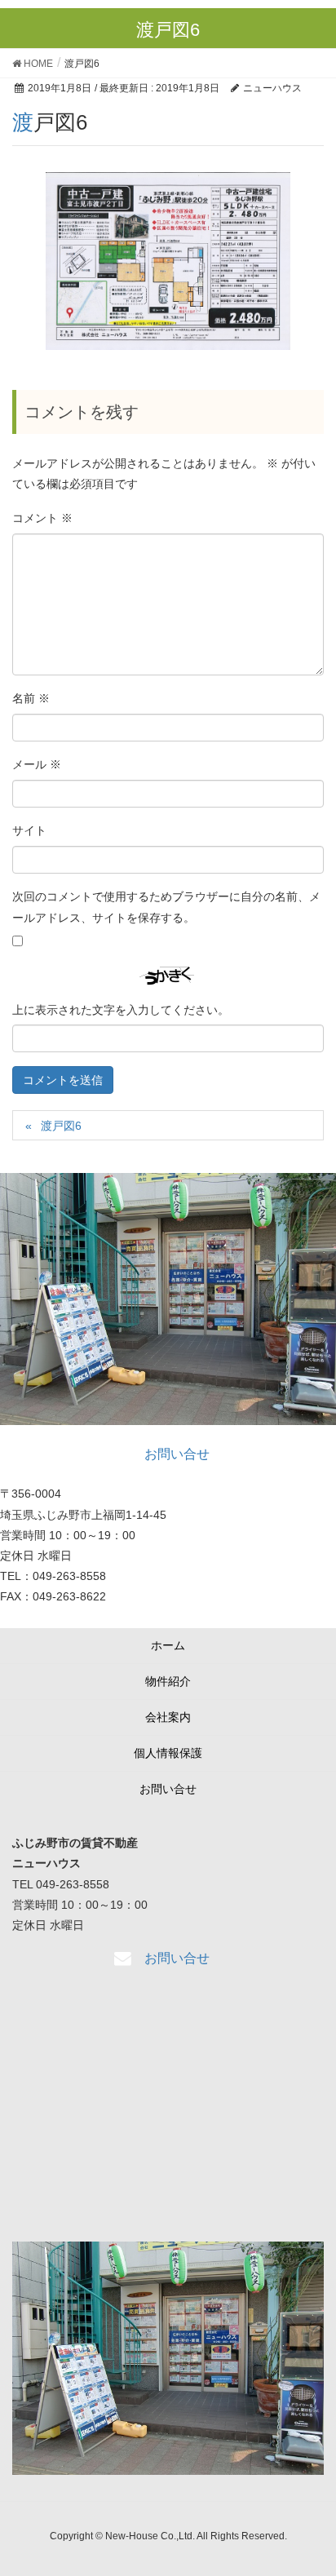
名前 (31, 698)
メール (37, 764)
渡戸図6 (61, 1126)
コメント (42, 518)
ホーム (168, 1645)
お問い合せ (168, 1789)
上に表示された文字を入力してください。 (121, 1010)
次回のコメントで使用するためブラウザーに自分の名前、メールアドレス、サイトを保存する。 (166, 907)
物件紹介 (168, 1681)
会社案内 (168, 1717)
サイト (29, 830)
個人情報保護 (168, 1753)
